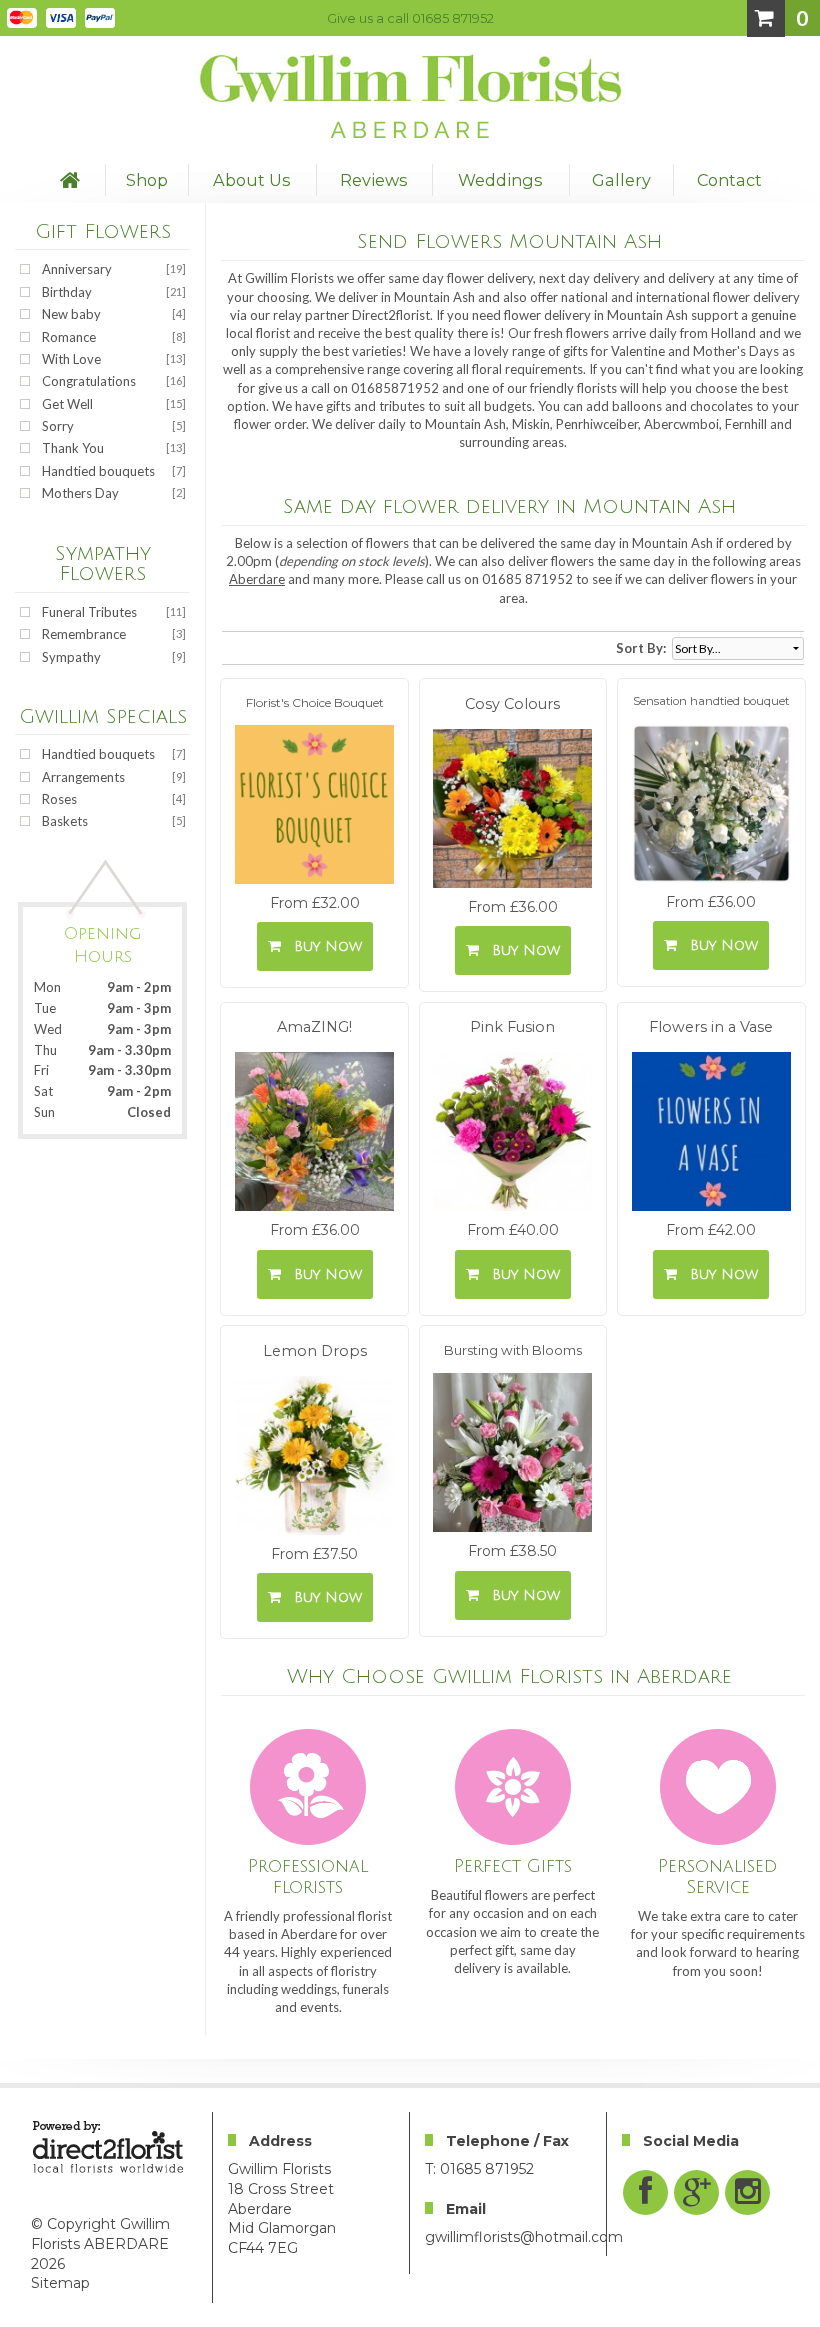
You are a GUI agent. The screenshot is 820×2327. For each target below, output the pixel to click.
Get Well (67, 404)
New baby (71, 314)
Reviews (374, 180)
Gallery (621, 180)
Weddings (500, 180)
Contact (729, 180)
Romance (69, 337)
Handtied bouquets (98, 471)
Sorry (58, 426)
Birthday (67, 292)
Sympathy (71, 657)
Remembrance (84, 634)
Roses (59, 799)
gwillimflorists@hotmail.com (524, 2237)
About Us (252, 180)
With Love (71, 359)
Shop (147, 180)
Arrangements (83, 777)
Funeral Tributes (89, 612)
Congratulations (89, 381)
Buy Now (323, 946)
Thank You (73, 448)
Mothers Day (80, 493)
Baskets (65, 821)
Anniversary (77, 269)
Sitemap (60, 2283)
